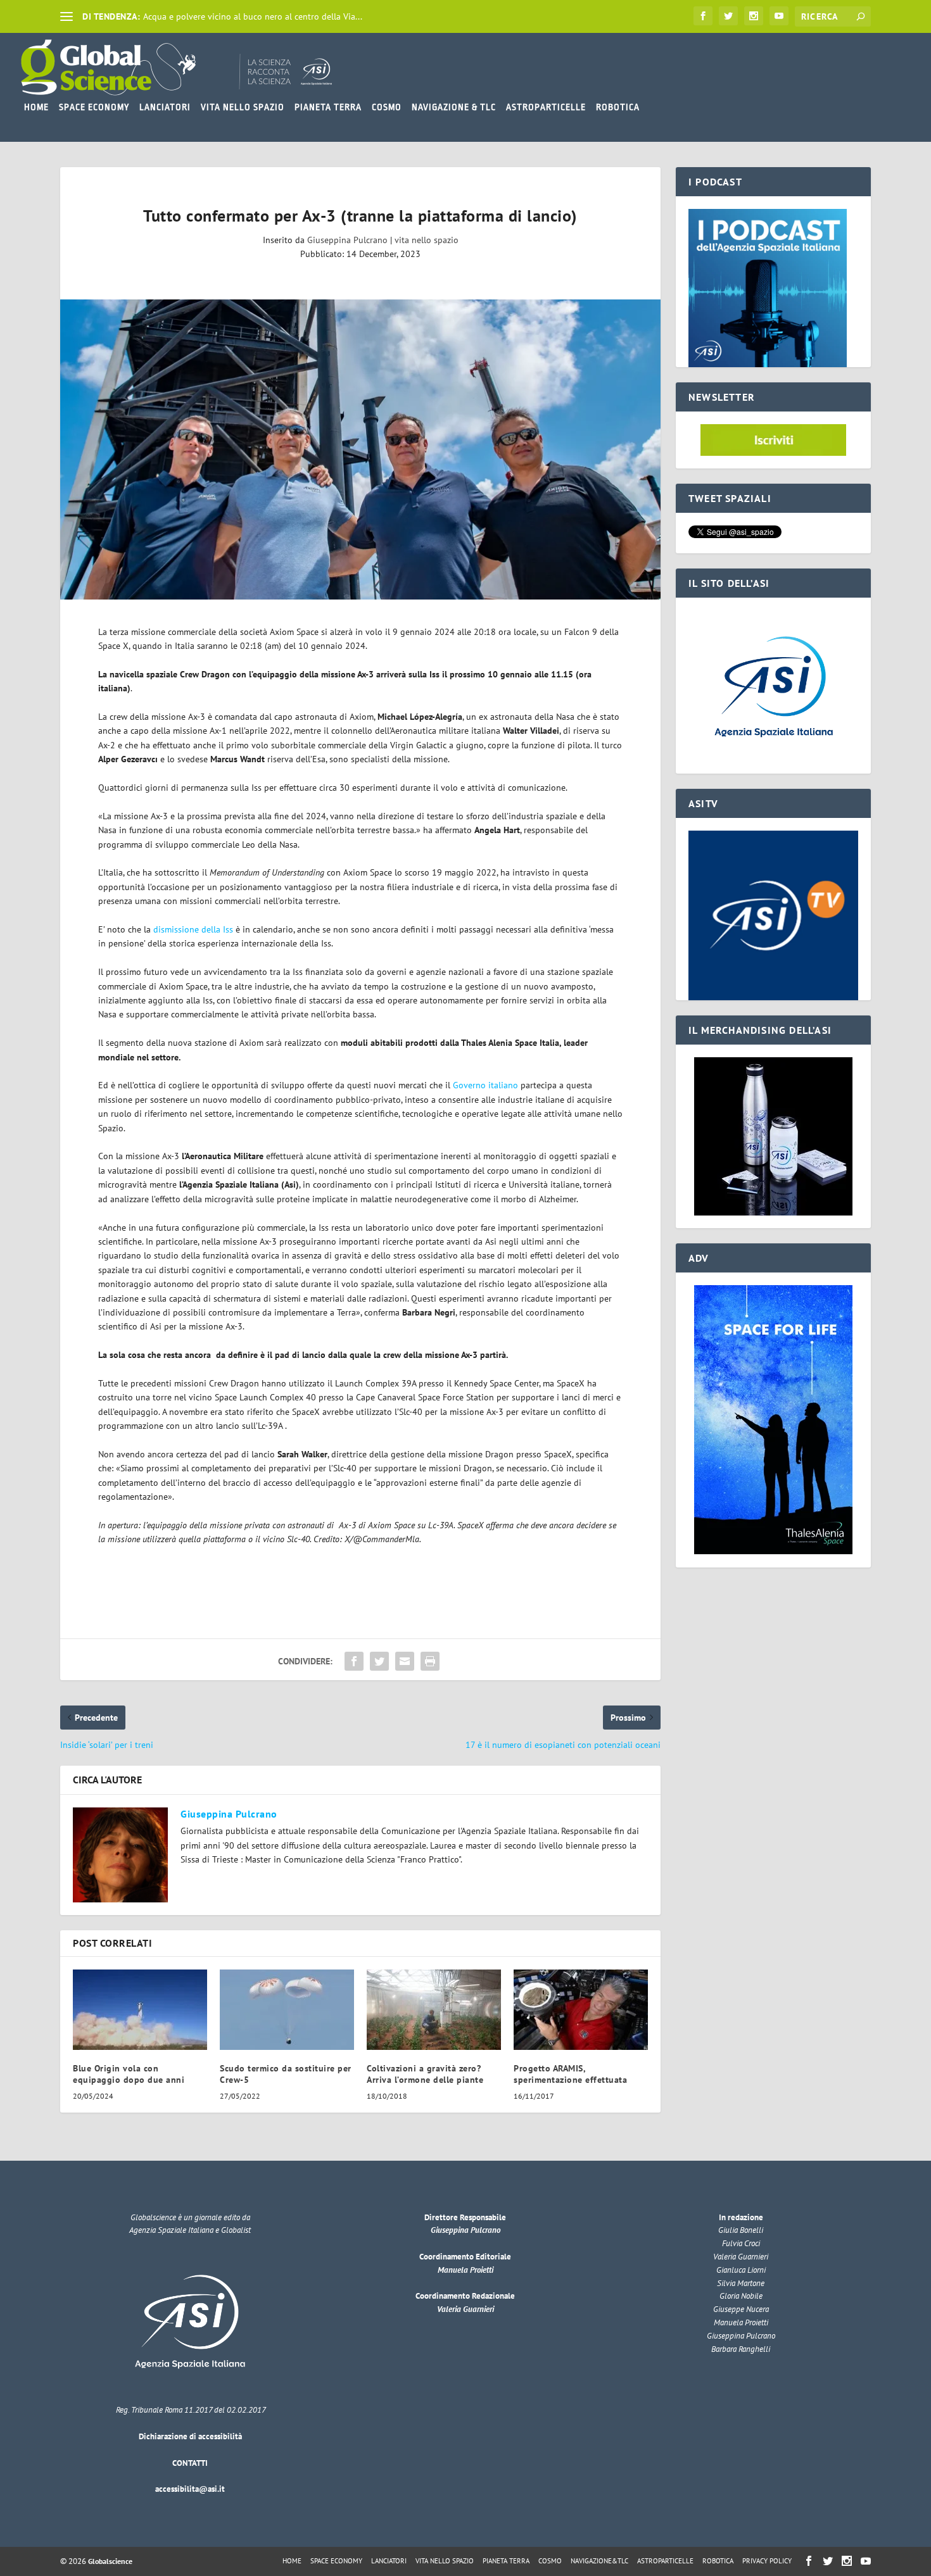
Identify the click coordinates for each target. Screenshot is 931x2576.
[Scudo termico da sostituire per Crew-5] (287, 2010)
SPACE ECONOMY (94, 107)
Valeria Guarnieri (465, 2309)
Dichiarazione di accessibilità (190, 2436)
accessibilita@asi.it (190, 2489)
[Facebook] (703, 16)
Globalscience (110, 2561)
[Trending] (66, 16)
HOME (36, 107)
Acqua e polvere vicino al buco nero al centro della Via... (253, 16)
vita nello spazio (427, 240)
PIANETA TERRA (328, 107)
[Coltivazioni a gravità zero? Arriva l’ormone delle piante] (434, 2010)
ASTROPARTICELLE (546, 107)
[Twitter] (728, 16)
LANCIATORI (165, 107)
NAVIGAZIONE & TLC (454, 107)
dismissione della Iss (193, 929)
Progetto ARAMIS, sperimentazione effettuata (570, 2074)
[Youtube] (779, 16)
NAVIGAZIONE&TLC (599, 2561)
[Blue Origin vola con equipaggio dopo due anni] (140, 2010)
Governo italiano (485, 1085)
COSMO (387, 107)
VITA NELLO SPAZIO (243, 107)
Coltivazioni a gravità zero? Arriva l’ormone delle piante (425, 2074)
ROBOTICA (618, 107)
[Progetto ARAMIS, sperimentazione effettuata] (581, 2010)
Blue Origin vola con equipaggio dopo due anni (129, 2074)
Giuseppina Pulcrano (347, 240)
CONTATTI (190, 2463)
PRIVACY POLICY (767, 2561)
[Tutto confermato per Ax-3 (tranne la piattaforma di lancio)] (360, 449)
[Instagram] (754, 16)
